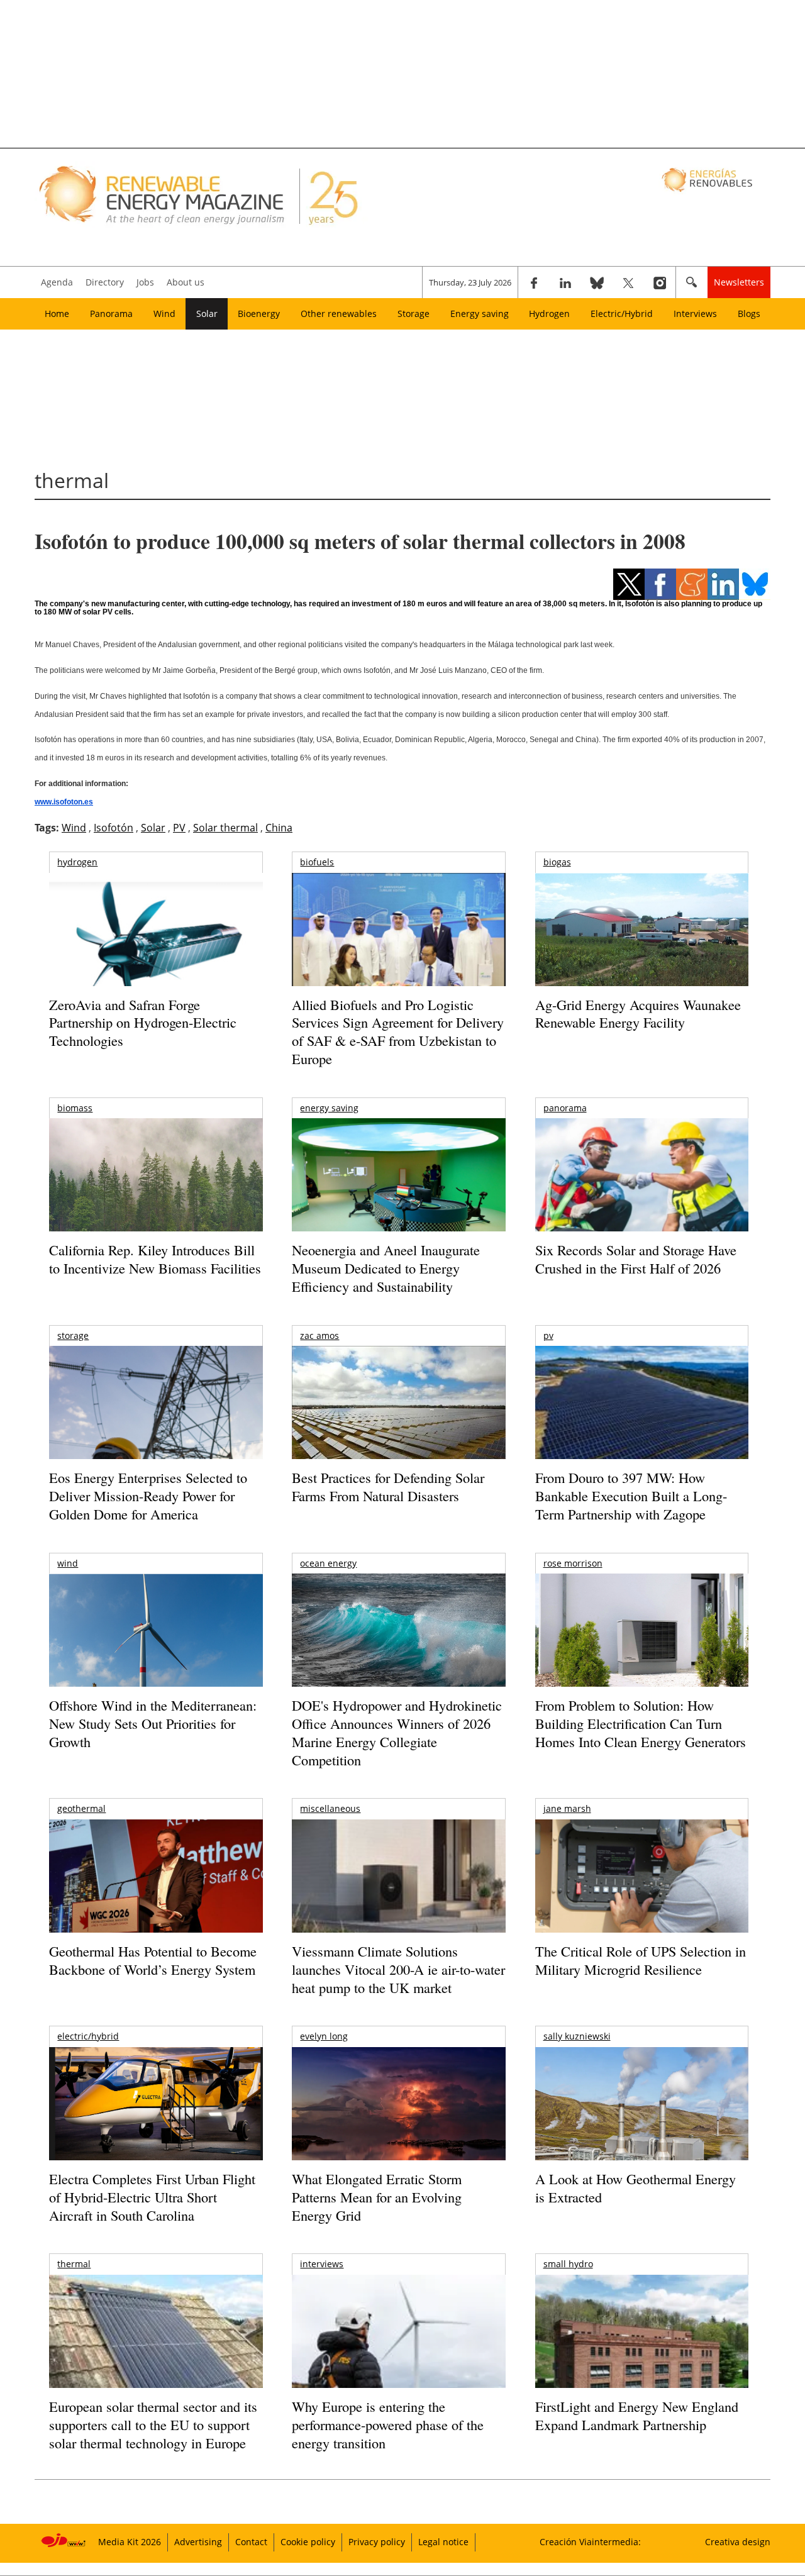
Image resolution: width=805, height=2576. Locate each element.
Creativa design (738, 2542)
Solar (207, 314)
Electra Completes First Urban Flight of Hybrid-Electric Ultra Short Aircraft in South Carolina (152, 2197)
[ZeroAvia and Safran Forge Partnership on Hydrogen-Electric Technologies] (156, 951)
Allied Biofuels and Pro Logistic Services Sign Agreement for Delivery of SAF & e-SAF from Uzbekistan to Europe (398, 1032)
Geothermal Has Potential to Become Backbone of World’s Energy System (153, 1960)
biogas (557, 862)
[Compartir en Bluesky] (755, 584)
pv (548, 1335)
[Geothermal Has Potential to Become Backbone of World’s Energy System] (156, 1893)
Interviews (695, 314)
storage (73, 1335)
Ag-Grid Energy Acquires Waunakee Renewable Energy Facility (638, 1014)
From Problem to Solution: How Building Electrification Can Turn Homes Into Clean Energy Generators (641, 1723)
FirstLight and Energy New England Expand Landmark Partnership (637, 2416)
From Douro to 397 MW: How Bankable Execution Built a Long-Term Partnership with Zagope (631, 1496)
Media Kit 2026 (130, 2542)
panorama (565, 1108)
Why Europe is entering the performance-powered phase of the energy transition (388, 2424)
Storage (414, 314)
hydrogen (77, 862)
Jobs (145, 282)
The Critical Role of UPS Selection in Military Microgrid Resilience (641, 1960)
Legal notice (443, 2542)
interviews (322, 2264)
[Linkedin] (565, 282)
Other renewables (339, 314)
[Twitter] (628, 282)
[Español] (708, 179)
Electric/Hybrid (622, 314)
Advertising (198, 2542)
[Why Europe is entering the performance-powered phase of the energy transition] (398, 2349)
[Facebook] (534, 282)
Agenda (57, 282)
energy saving (329, 1108)
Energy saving (480, 314)
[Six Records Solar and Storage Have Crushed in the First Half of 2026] (642, 1191)
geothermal (81, 1808)
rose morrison (573, 1563)
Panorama (111, 314)
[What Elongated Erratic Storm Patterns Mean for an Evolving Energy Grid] (398, 2110)
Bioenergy (259, 314)
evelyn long (324, 2036)
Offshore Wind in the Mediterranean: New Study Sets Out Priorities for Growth (153, 1723)
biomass (75, 1108)
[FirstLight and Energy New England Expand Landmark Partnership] (642, 2360)
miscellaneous (330, 1808)
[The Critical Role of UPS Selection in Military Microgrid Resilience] (642, 1893)
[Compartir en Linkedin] (723, 584)
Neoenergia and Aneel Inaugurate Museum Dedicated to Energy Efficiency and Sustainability (386, 1268)
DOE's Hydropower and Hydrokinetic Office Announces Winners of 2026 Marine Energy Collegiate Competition (397, 1732)
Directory (105, 282)
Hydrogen (549, 314)
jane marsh (567, 1808)
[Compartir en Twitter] (629, 584)
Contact (251, 2542)
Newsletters (739, 282)
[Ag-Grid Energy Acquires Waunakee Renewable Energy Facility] (642, 933)
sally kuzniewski (577, 2036)
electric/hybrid (88, 2036)
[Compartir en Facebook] (660, 584)
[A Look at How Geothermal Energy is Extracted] (642, 2128)
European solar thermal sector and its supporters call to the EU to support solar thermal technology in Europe (153, 2424)
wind (68, 1563)
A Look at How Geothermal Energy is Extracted (636, 2188)
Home (57, 314)
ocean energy (328, 1563)
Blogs (749, 314)
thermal (74, 2264)
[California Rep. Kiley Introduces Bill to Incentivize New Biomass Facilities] (156, 1181)
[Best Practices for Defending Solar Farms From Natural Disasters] (398, 1420)
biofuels (317, 862)
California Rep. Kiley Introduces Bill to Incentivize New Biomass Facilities (155, 1259)
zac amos (319, 1335)
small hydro (568, 2264)
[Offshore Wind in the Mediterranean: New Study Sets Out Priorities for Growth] (156, 1657)
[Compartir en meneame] (692, 584)
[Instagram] (660, 282)
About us (186, 282)
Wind (164, 314)
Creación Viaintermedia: (590, 2542)
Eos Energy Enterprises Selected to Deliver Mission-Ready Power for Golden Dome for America (148, 1496)
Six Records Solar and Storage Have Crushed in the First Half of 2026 (636, 1259)
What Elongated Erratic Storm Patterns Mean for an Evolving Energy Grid (377, 2197)
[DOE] (398, 1647)
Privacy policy (377, 2542)
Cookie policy (308, 2542)
